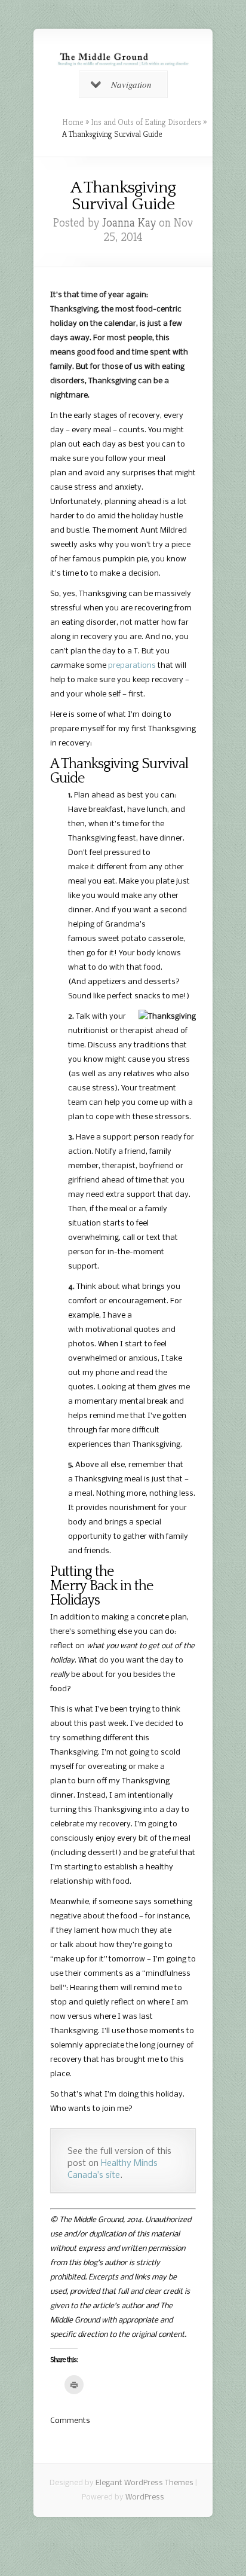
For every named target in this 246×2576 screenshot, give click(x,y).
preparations (132, 666)
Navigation (131, 84)
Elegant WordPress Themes (144, 2483)
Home (73, 122)
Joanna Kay (129, 223)
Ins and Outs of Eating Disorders (146, 122)
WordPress (145, 2497)
